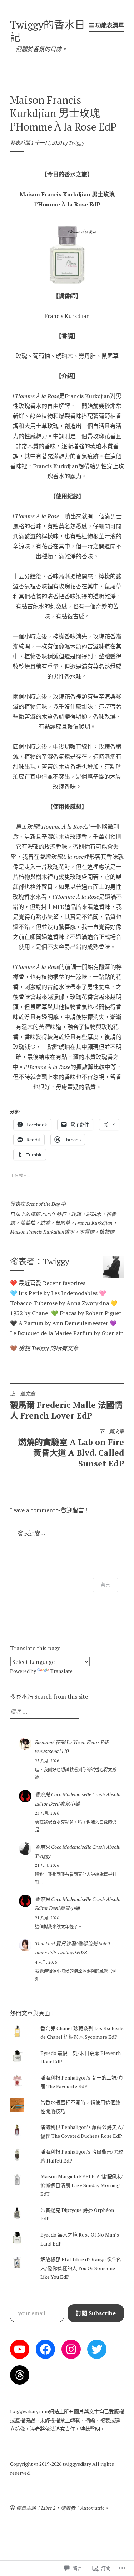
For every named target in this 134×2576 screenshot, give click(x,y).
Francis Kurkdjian (67, 316)
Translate (61, 1671)
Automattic (92, 2508)
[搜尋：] (44, 1712)
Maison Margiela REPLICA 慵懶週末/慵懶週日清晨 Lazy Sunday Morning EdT (82, 2185)
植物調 (107, 1232)
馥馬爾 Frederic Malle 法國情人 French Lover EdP (66, 1406)
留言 (105, 1585)
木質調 (87, 1232)
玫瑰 (21, 356)
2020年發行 (54, 1214)
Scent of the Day (43, 1204)
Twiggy (76, 143)
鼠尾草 (110, 356)
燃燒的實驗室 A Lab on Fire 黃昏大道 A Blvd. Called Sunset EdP (71, 1449)
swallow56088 (72, 1952)
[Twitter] (97, 2349)
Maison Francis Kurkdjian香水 (42, 1232)
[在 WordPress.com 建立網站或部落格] (13, 2508)
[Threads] (20, 2375)
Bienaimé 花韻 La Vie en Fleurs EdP (72, 1742)
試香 (45, 1223)
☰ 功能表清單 (106, 25)
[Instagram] (71, 2349)
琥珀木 (64, 356)
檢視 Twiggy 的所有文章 (49, 1348)
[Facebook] (45, 2349)
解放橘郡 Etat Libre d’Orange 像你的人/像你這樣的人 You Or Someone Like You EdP (81, 2268)
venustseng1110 (52, 1751)
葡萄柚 (41, 356)
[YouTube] (20, 2349)
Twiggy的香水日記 (48, 31)
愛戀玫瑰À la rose (61, 857)
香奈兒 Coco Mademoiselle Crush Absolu (78, 1794)
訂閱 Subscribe (96, 2313)
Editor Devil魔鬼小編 (57, 1804)
